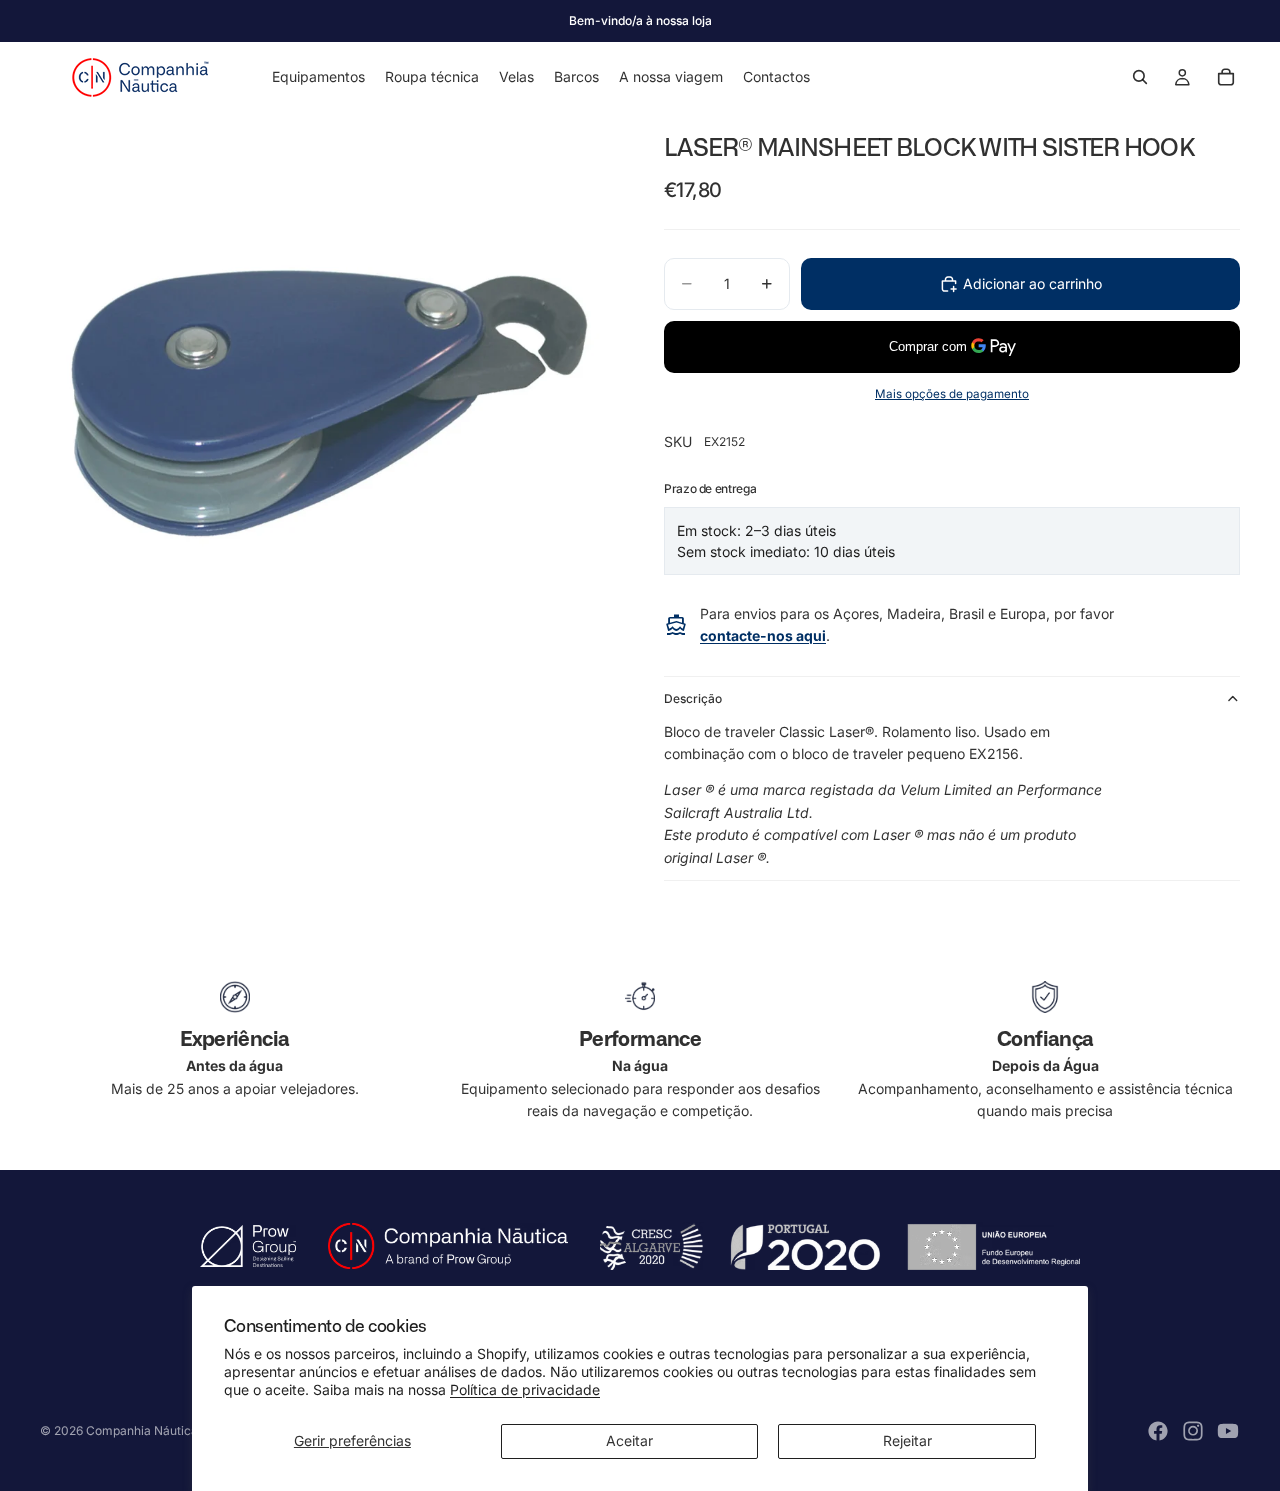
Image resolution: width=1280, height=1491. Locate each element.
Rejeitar (907, 1440)
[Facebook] (1158, 1431)
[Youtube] (1228, 1431)
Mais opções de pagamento (952, 394)
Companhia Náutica (142, 1430)
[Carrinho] (1226, 77)
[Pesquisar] (1140, 77)
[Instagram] (1193, 1431)
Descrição (693, 698)
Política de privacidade (525, 1389)
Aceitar (629, 1440)
